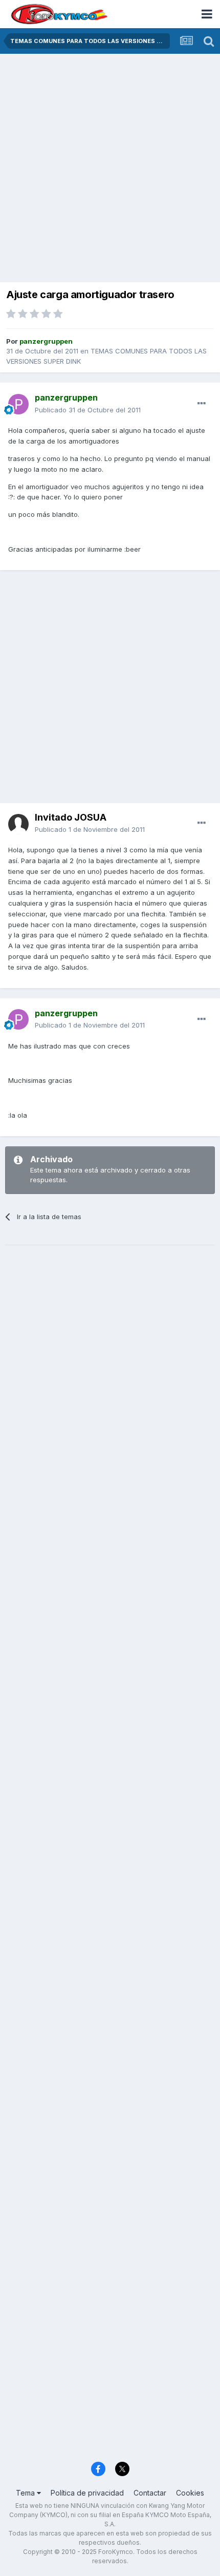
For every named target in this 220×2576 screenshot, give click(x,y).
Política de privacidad (87, 2493)
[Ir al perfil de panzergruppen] (18, 404)
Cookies (190, 2493)
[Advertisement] (110, 169)
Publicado (88, 410)
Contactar (150, 2493)
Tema (26, 2493)
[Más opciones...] (202, 404)
